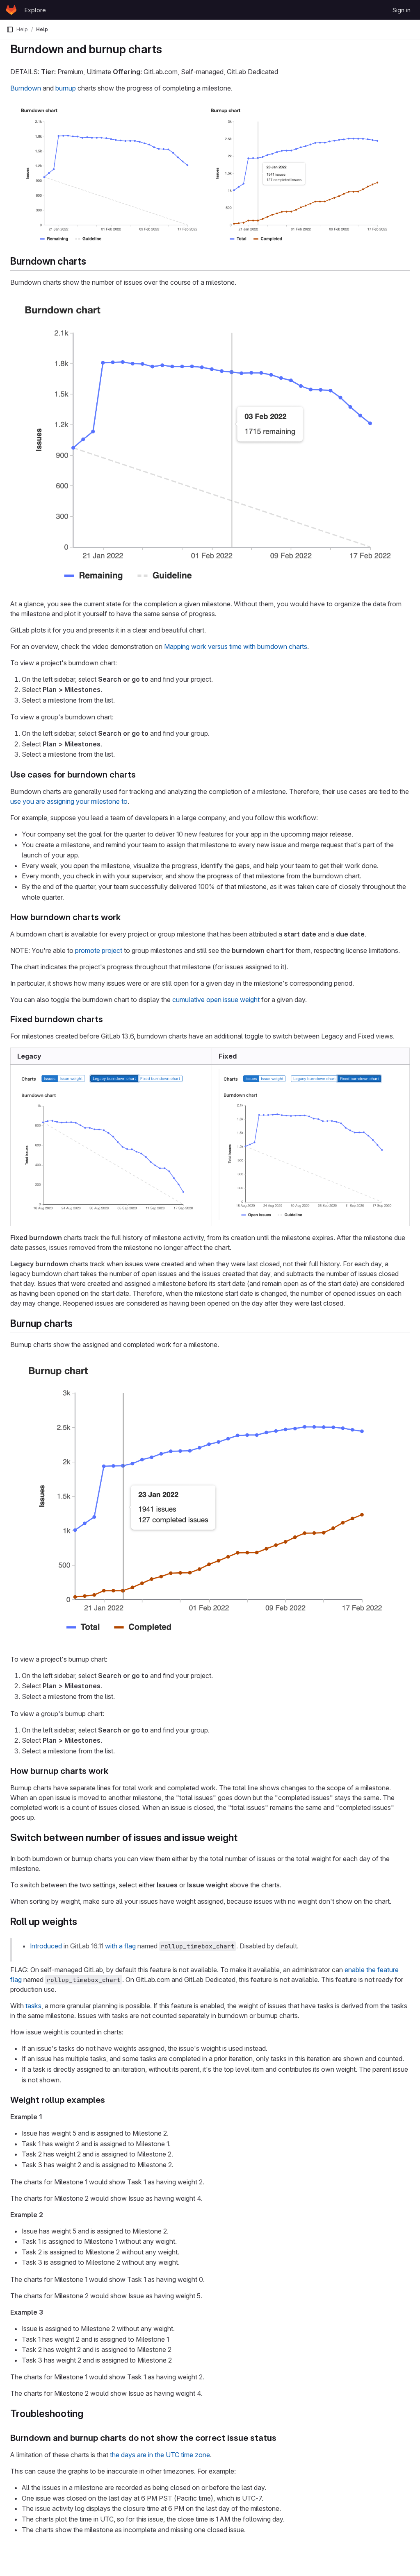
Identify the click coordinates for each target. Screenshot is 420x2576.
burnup (66, 88)
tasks (33, 2006)
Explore (35, 10)
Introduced (46, 1946)
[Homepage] (11, 10)
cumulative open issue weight (216, 1000)
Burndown (26, 88)
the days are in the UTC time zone (160, 2455)
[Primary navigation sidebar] (10, 29)
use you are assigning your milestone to (69, 801)
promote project (99, 950)
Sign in (402, 10)
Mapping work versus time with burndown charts (236, 646)
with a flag (120, 1946)
